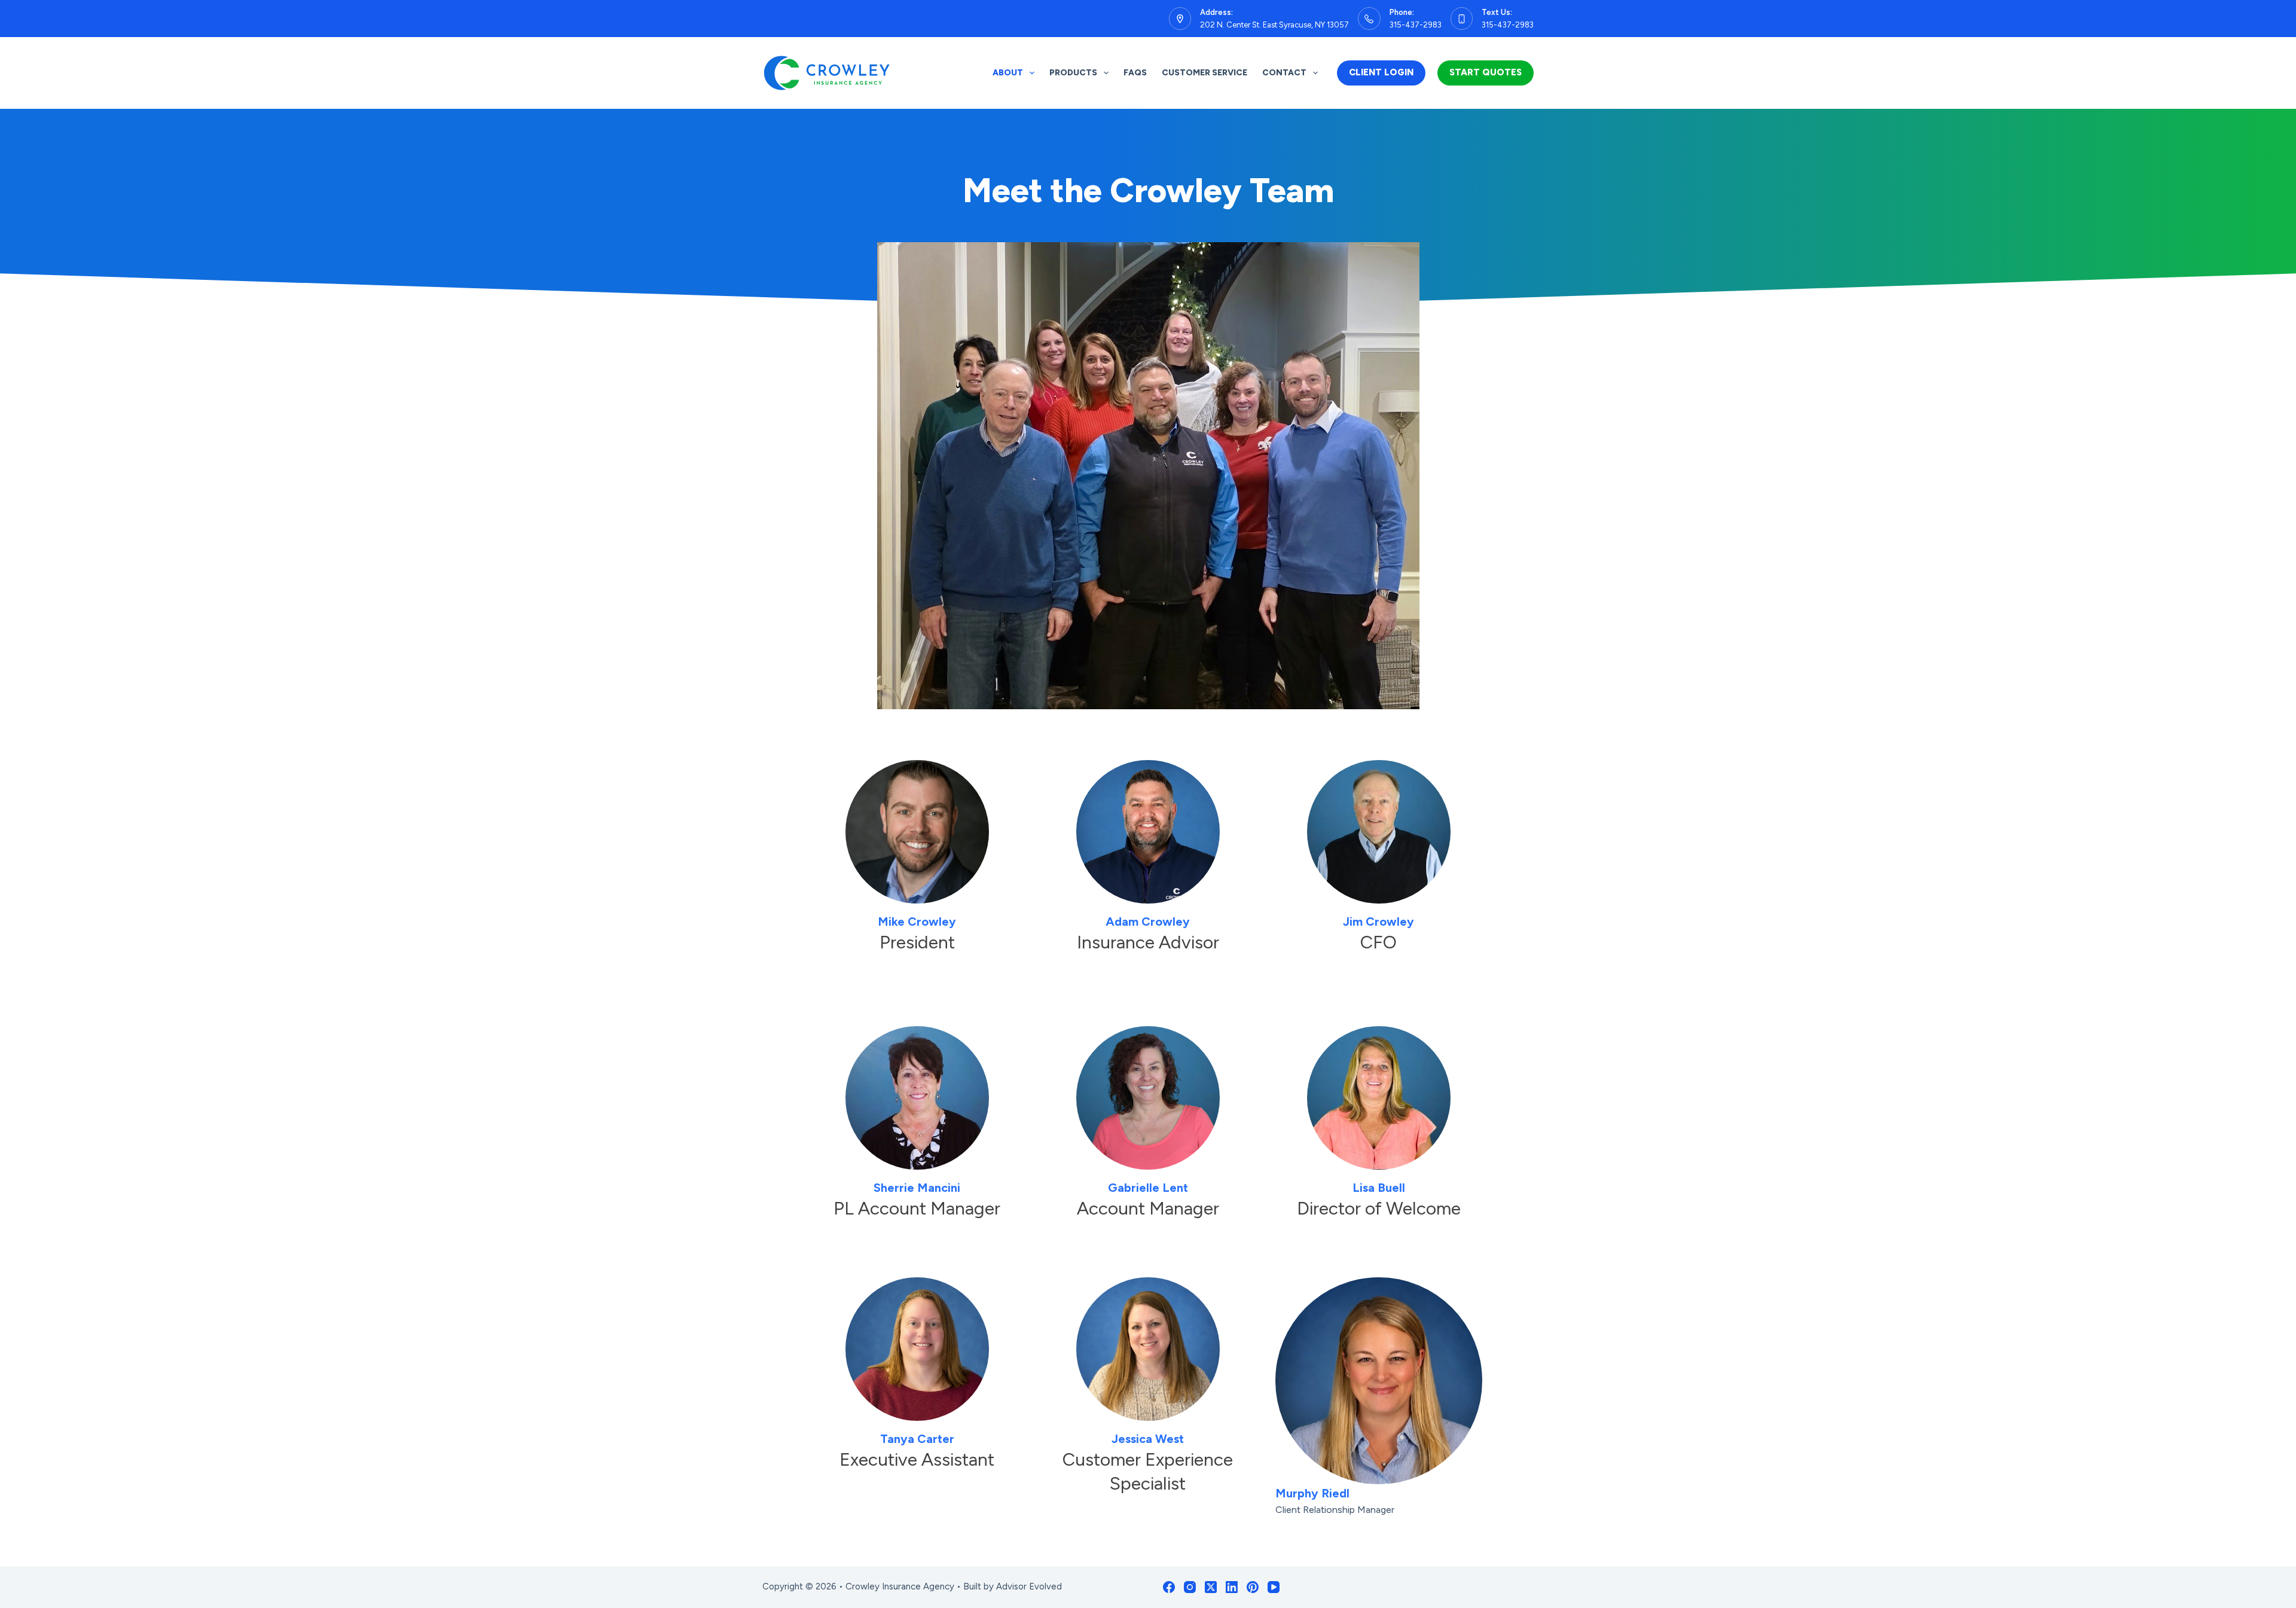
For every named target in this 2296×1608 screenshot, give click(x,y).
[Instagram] (1190, 1587)
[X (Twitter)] (1211, 1587)
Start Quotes (1486, 72)
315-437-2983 (1416, 25)
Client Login (1381, 72)
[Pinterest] (1253, 1587)
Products (1073, 73)
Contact (1284, 73)
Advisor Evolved (1029, 1586)
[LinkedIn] (1232, 1587)
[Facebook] (1169, 1587)
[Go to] (917, 832)
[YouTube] (1274, 1587)
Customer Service (1205, 73)
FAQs (1135, 73)
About (1008, 73)
